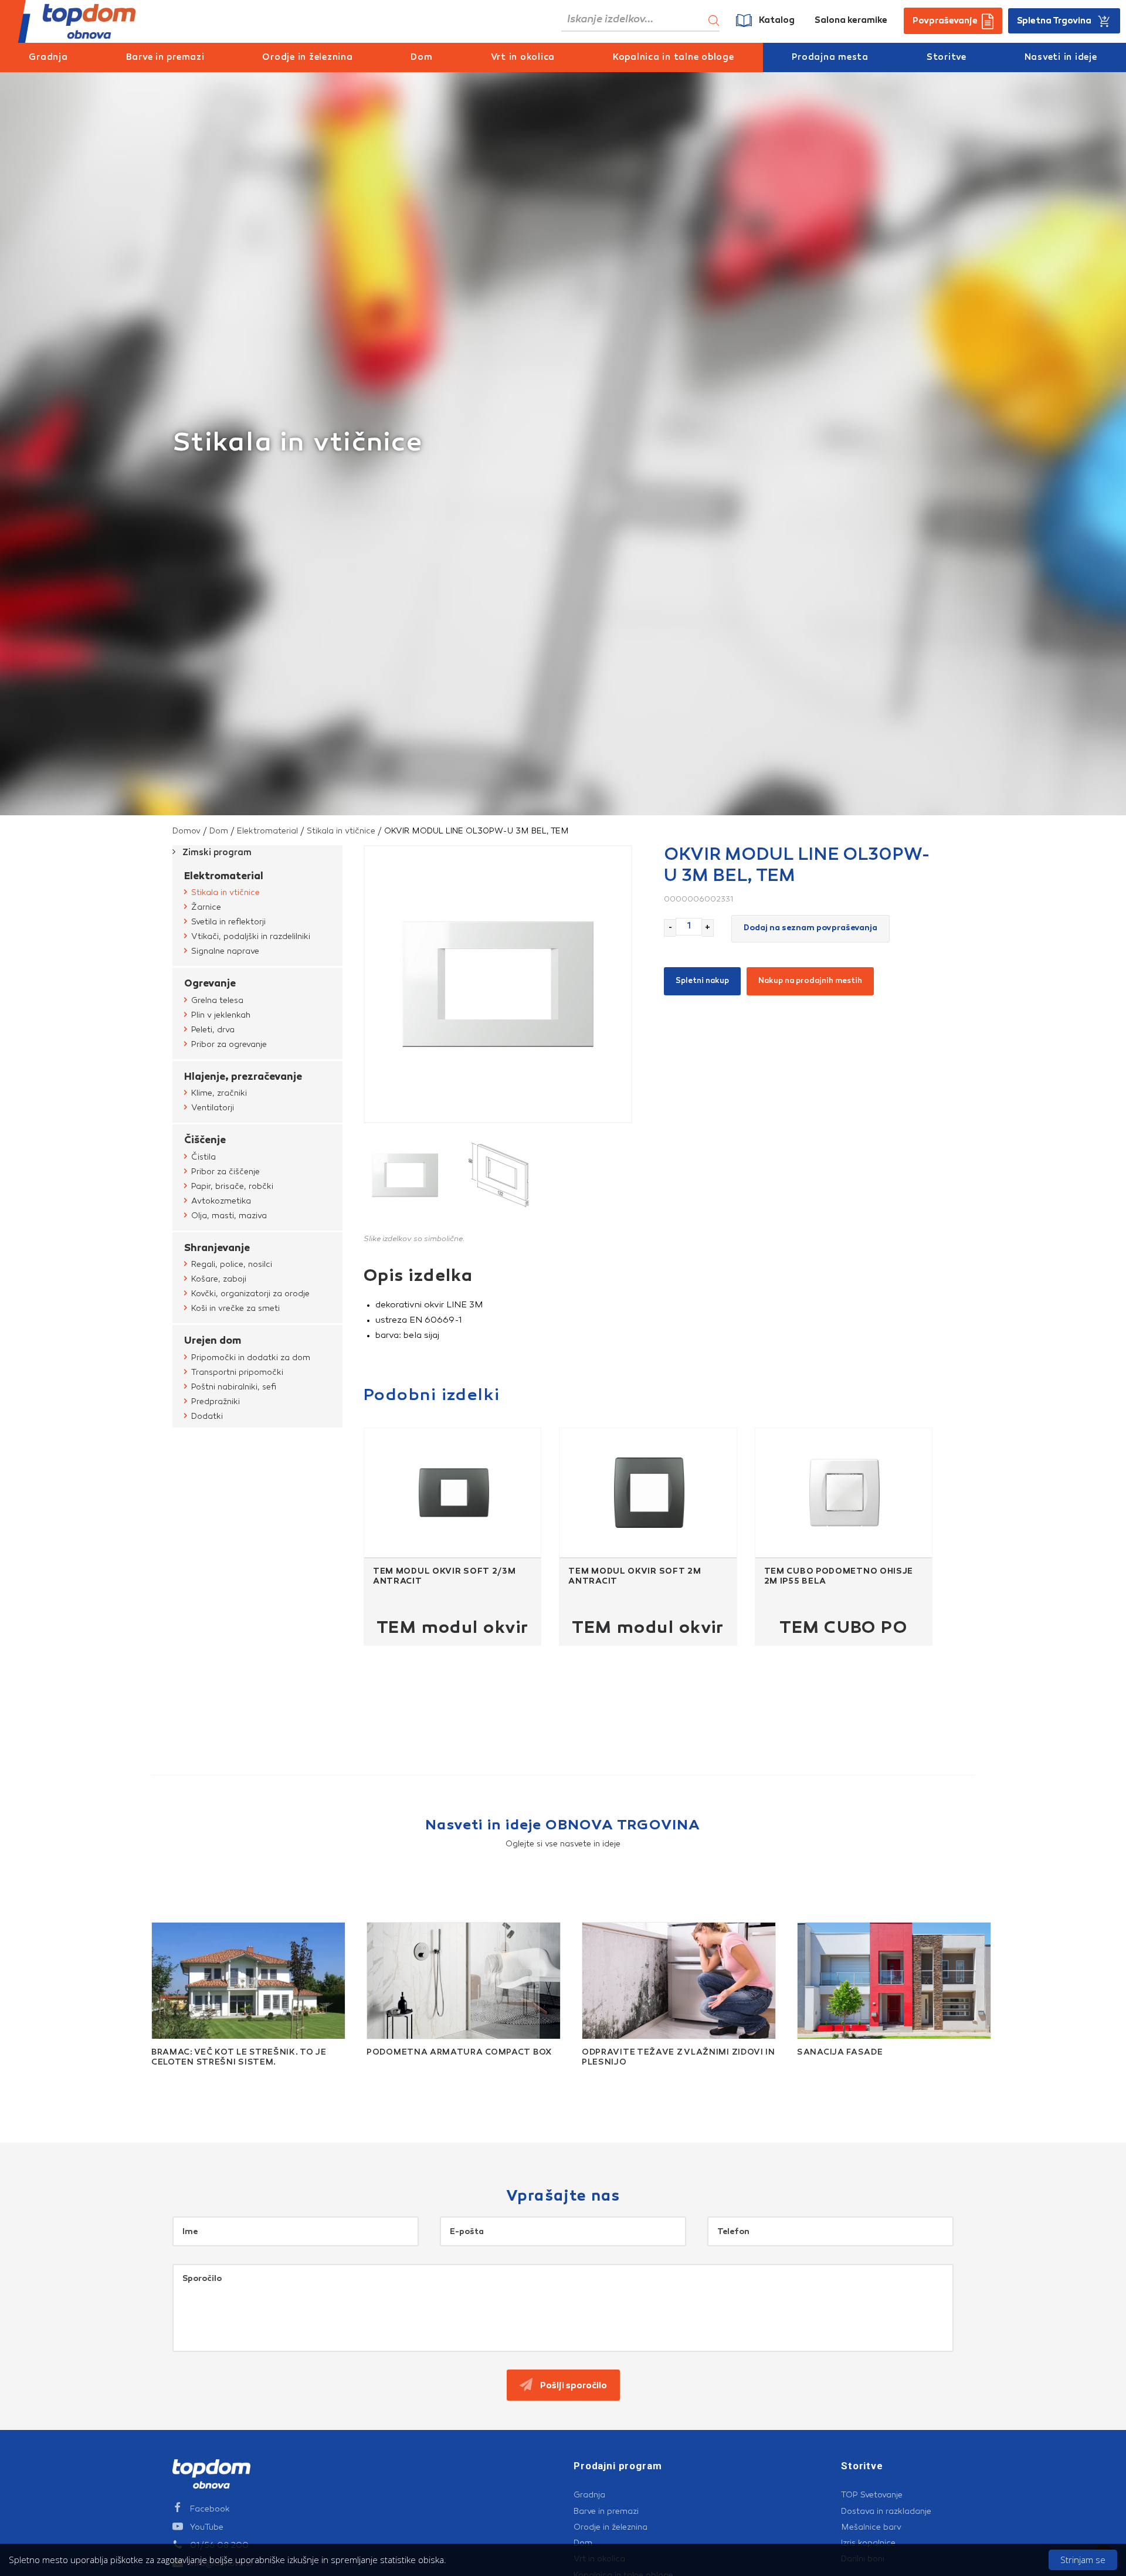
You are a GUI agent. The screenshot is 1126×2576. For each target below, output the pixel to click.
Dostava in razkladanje (886, 2511)
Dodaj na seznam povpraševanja (810, 928)
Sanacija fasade (840, 2053)
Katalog (777, 21)
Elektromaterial (267, 831)
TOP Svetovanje (872, 2495)
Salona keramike (851, 21)
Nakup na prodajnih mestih (810, 981)
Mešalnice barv (871, 2527)
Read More (162, 2076)
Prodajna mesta (830, 58)
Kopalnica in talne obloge (674, 58)
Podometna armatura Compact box (459, 2053)
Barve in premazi (165, 58)
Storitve (947, 58)
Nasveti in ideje (1061, 58)
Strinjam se (1083, 2560)
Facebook (210, 2509)
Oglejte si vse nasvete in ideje (563, 1844)
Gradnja (48, 58)
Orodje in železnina (307, 58)
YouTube (207, 2527)
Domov (186, 831)
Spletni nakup (702, 981)
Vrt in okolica (523, 58)
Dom (421, 58)
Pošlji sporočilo (573, 2386)
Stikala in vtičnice (341, 831)
